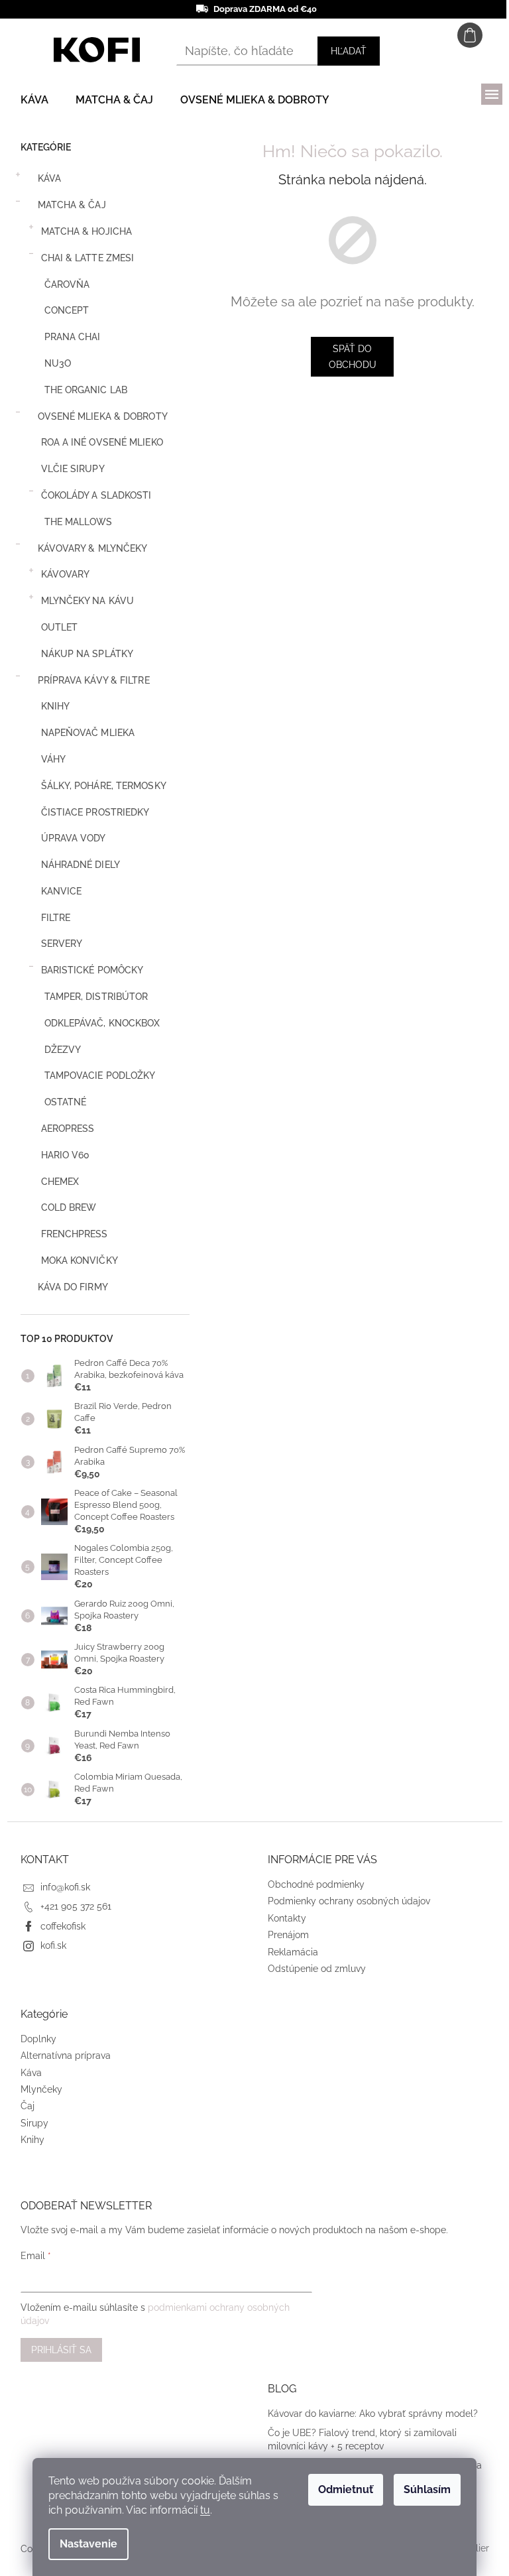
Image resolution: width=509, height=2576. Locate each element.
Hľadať (349, 51)
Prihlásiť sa (61, 2350)
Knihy (56, 706)
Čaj (28, 2106)
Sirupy (34, 2123)
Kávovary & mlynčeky (93, 548)
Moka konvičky (80, 1260)
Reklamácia (293, 1952)
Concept (67, 310)
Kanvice (62, 891)
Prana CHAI (73, 337)
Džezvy (63, 1050)
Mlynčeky (41, 2089)
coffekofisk (63, 1926)
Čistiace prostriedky (95, 812)
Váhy (53, 759)
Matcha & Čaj (72, 205)
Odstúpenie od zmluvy (317, 1969)
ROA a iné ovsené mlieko (102, 442)
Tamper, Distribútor (96, 997)
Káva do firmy (73, 1287)
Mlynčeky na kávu (88, 601)
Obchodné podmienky (316, 1884)
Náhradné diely (81, 865)
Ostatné (66, 1102)
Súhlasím (427, 2489)
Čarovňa (67, 284)
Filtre (56, 918)
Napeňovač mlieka (88, 733)
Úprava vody (74, 838)
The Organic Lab (86, 390)
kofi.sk (53, 1945)
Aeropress (68, 1129)
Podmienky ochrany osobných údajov (349, 1901)
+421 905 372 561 (76, 1906)
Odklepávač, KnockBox (102, 1023)
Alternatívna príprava (66, 2055)
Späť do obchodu (353, 357)
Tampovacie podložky (100, 1075)
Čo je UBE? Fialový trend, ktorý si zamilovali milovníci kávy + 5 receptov (362, 2439)
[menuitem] (34, 100)
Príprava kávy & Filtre (94, 680)
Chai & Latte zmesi (88, 258)
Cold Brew (69, 1207)
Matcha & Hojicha (87, 231)
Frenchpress (75, 1234)
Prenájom (288, 1935)
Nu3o (58, 363)
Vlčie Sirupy (73, 469)
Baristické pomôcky (92, 970)
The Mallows (79, 522)
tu (205, 2510)
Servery (62, 944)
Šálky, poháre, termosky (104, 786)
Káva (49, 178)
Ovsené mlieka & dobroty (103, 416)
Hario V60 (66, 1155)
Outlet (60, 627)
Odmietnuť (346, 2489)
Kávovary (66, 574)
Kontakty (287, 1918)
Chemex (60, 1182)
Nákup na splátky (87, 654)
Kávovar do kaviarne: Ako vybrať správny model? (373, 2414)
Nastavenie (88, 2544)
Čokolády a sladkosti (96, 495)
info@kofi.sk (65, 1887)
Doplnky (38, 2039)
